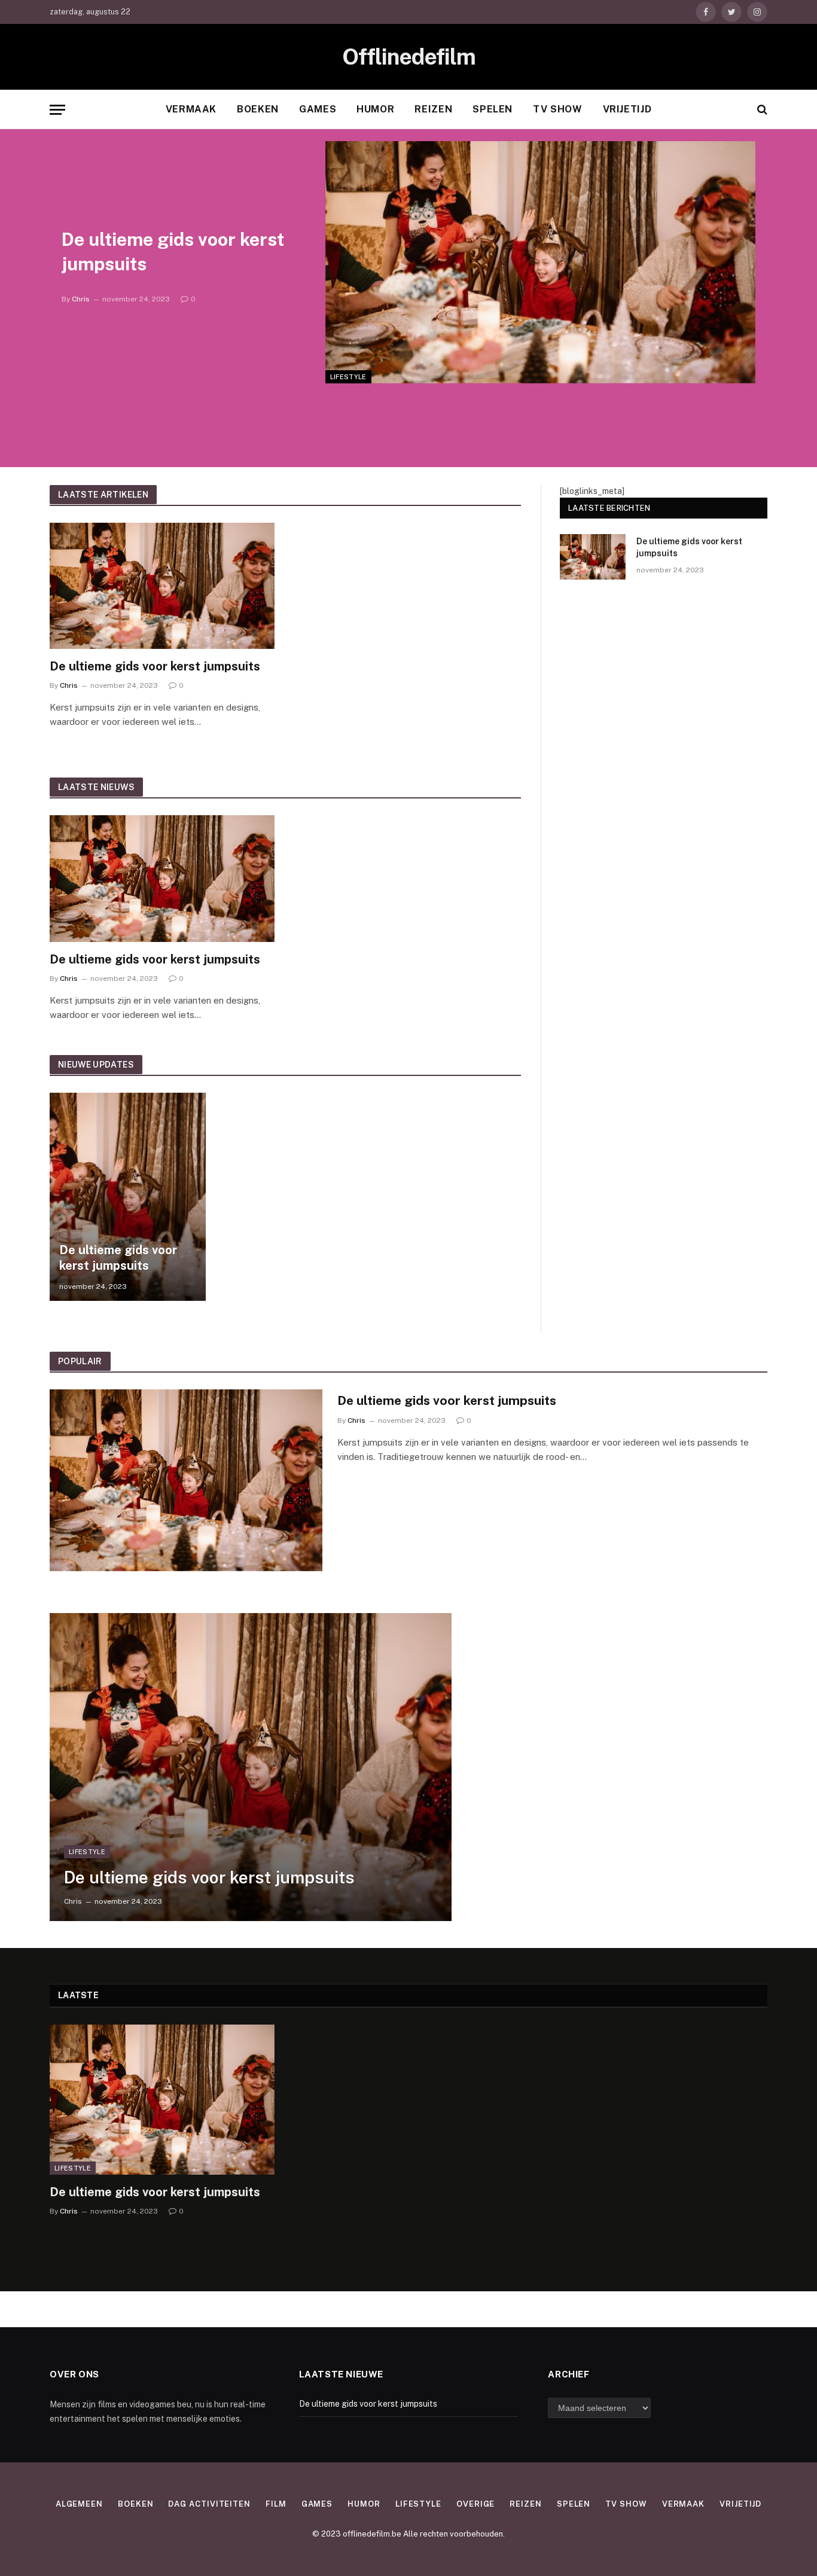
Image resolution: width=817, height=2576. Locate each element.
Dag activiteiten (209, 2504)
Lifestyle (348, 377)
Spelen (493, 109)
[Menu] (57, 110)
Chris (81, 299)
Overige (475, 2504)
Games (318, 109)
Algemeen (79, 2504)
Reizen (433, 109)
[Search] (761, 110)
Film (276, 2504)
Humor (375, 109)
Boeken (258, 109)
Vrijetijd (627, 109)
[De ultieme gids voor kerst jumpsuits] (540, 262)
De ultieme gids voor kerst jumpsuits (173, 251)
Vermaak (191, 109)
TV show (557, 109)
